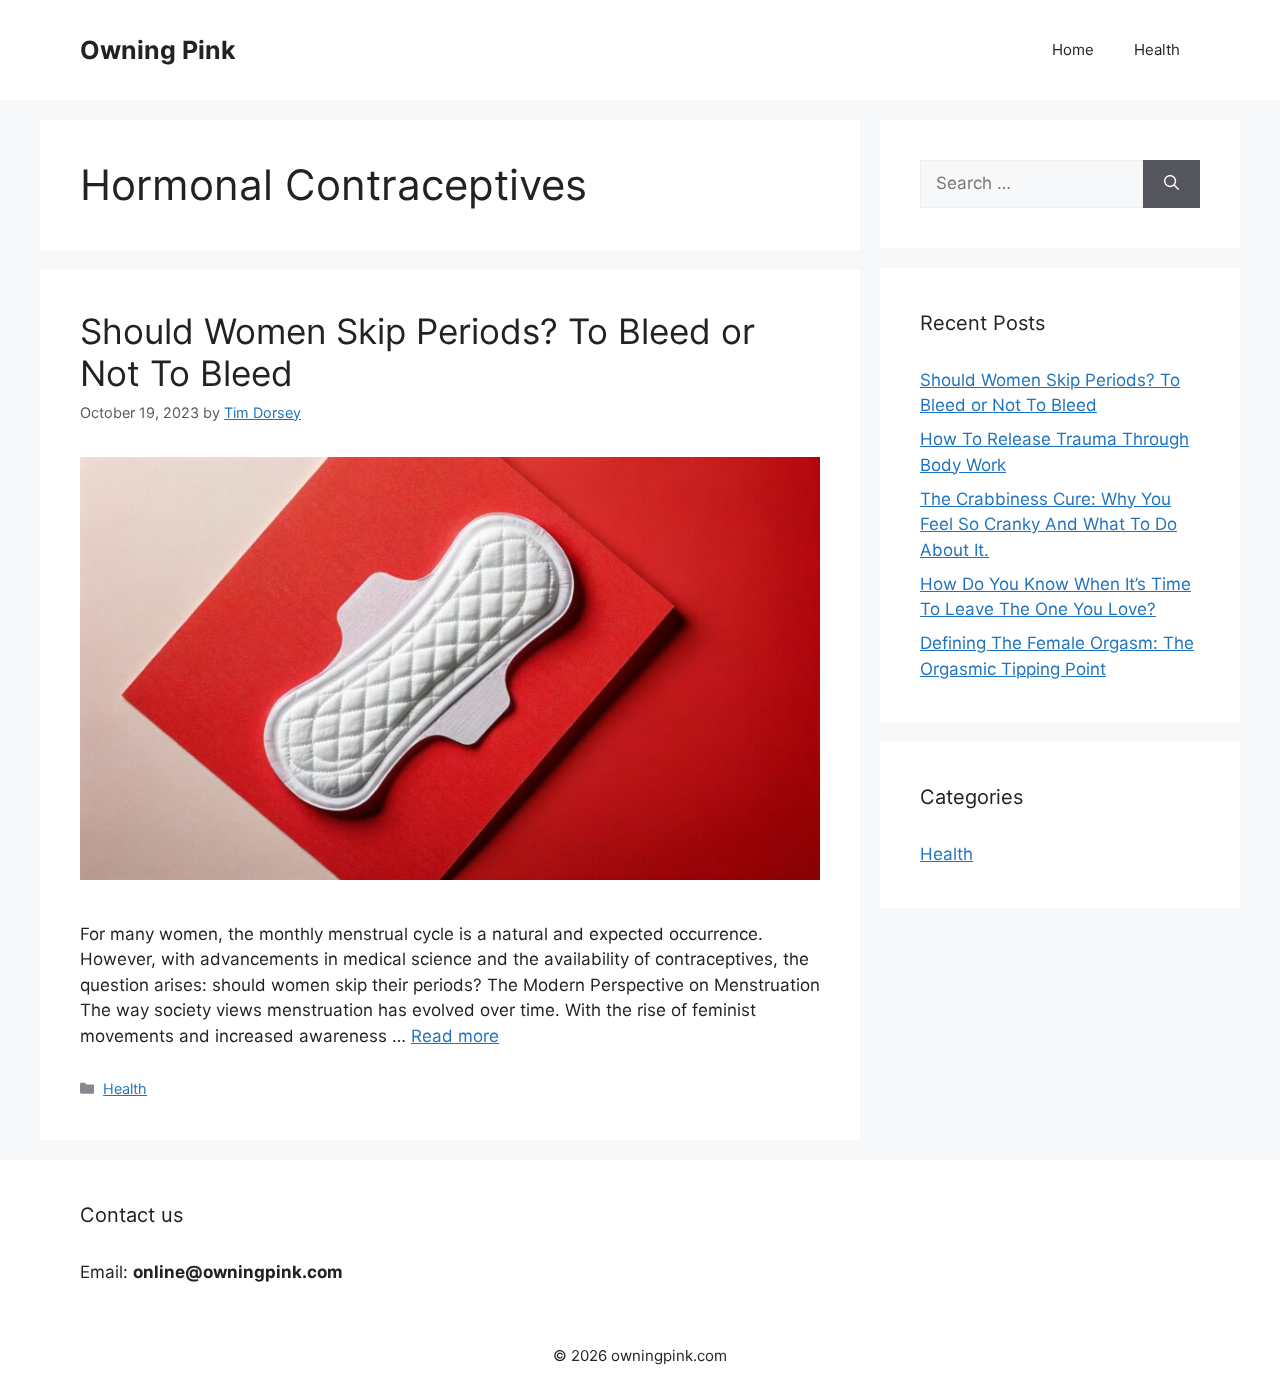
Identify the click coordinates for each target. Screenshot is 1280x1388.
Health (1157, 49)
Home (1073, 49)
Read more (455, 1036)
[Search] (1171, 184)
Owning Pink (158, 50)
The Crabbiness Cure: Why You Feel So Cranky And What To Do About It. (1048, 524)
